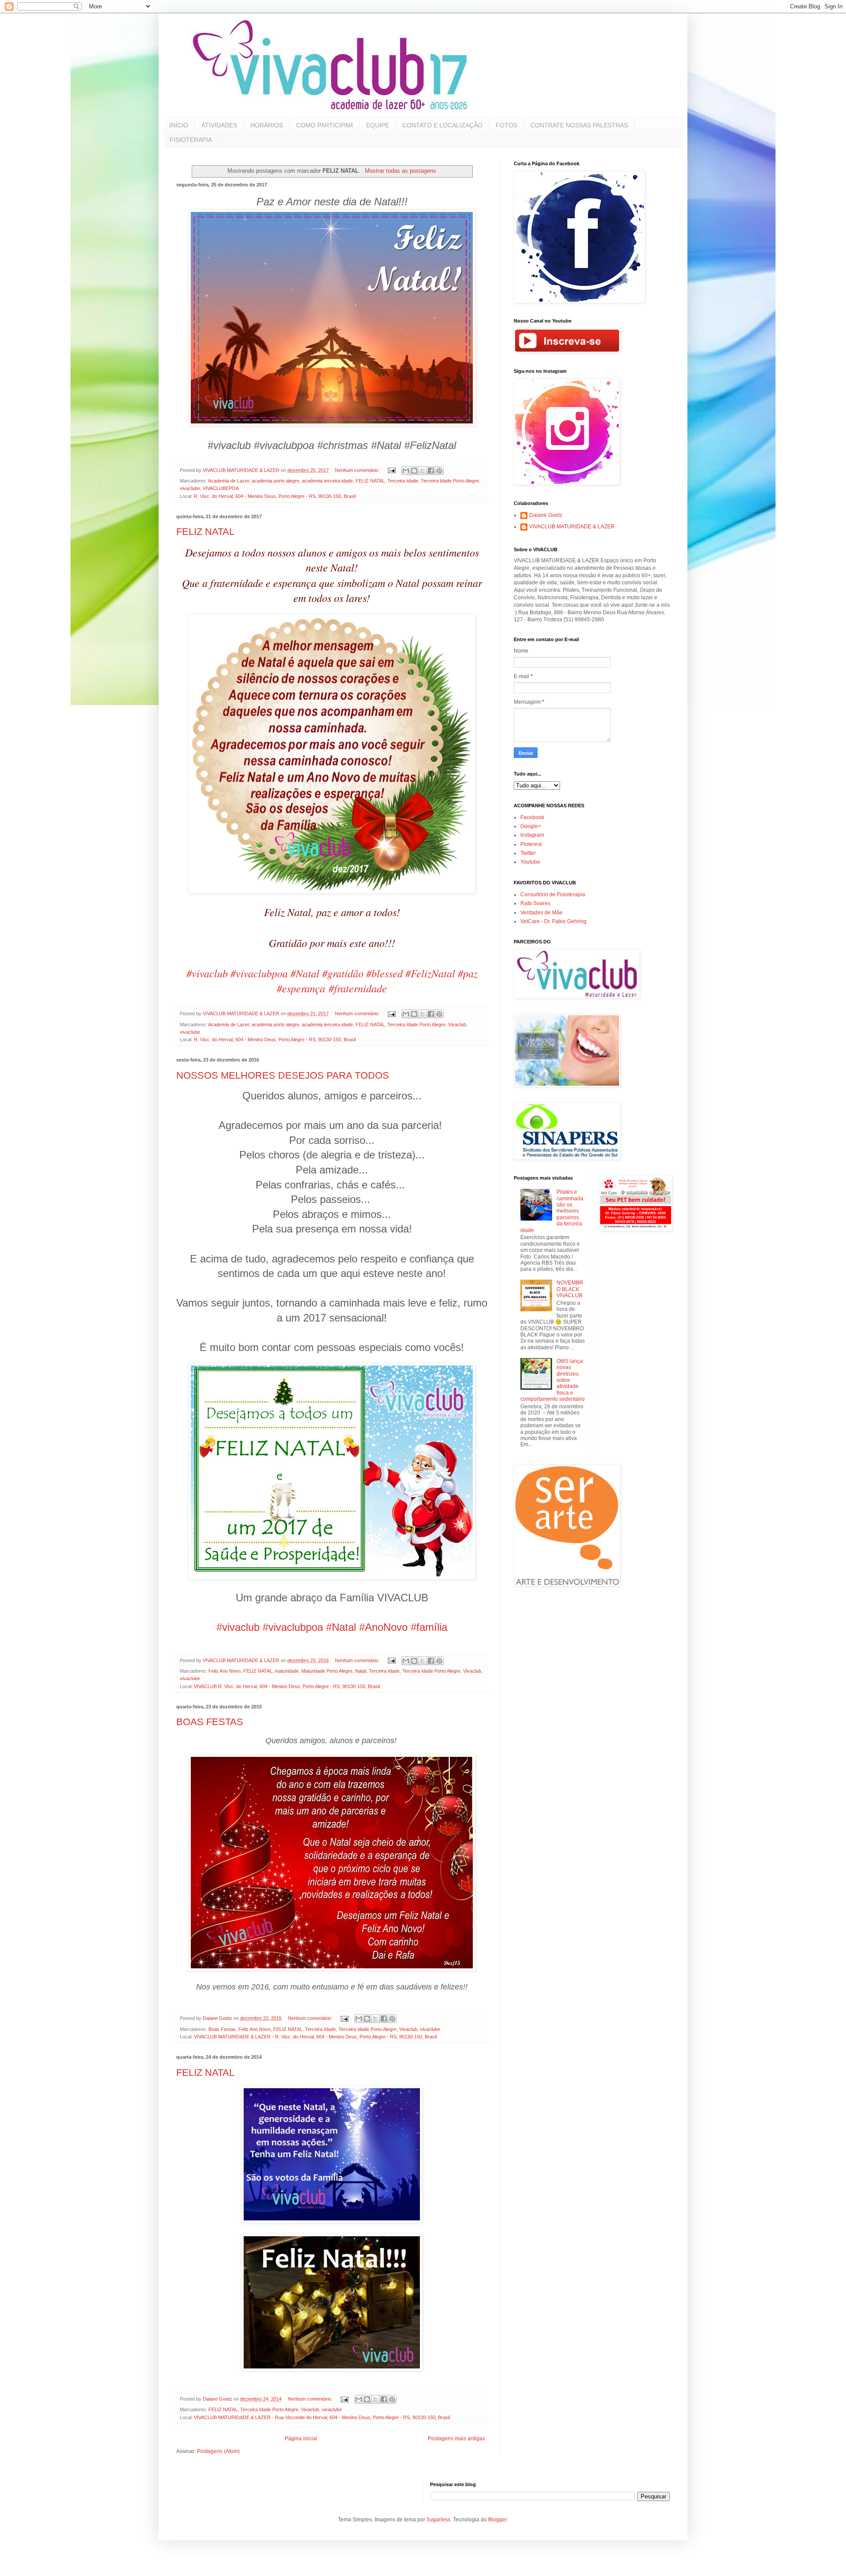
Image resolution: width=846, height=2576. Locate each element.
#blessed (384, 973)
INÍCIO (179, 125)
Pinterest (531, 844)
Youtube (530, 862)
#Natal (305, 973)
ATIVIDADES (219, 125)
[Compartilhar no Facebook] (431, 471)
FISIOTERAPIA (191, 140)
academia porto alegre (275, 481)
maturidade (287, 1671)
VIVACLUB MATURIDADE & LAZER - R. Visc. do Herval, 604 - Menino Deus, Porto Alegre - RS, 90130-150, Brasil (315, 2037)
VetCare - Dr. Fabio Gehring (553, 921)
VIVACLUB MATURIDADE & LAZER (572, 527)
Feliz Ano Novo (224, 1671)
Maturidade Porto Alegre (327, 1671)
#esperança (301, 988)
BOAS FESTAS (210, 1722)
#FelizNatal (430, 973)
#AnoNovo (383, 1627)
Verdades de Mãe (542, 913)
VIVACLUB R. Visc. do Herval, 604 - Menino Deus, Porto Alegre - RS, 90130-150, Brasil (287, 1686)
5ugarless (438, 2520)
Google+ (531, 826)
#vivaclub (207, 973)
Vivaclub (457, 1024)
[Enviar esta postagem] (391, 470)
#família (429, 1627)
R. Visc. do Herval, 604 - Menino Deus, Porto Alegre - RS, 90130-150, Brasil (275, 496)
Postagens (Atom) (218, 2451)
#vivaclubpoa (259, 973)
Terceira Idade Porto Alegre (450, 481)
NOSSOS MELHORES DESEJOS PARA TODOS (283, 1075)
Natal (361, 1671)
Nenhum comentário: (358, 470)
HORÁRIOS (267, 125)
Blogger (497, 2520)
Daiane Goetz (546, 515)
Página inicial (301, 2439)
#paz (468, 973)
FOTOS (506, 125)
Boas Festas (222, 2029)
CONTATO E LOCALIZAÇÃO (442, 125)
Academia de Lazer (228, 481)
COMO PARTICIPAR (325, 125)
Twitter (528, 853)
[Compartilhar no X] (423, 471)
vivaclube (190, 488)
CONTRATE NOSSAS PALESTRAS (579, 125)
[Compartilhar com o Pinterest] (439, 471)
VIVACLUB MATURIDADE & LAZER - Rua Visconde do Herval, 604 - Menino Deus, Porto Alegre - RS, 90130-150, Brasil (322, 2417)
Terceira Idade (403, 481)
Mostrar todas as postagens (400, 171)
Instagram (532, 835)
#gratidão (343, 973)
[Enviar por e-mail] (406, 471)
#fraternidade (358, 988)
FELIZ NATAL (370, 481)
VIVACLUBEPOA (221, 488)
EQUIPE (378, 125)
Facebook (532, 817)
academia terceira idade (327, 481)
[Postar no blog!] (414, 471)
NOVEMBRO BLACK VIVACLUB (570, 1289)
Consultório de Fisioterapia (553, 895)
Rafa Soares (535, 903)
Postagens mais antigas (456, 2439)
